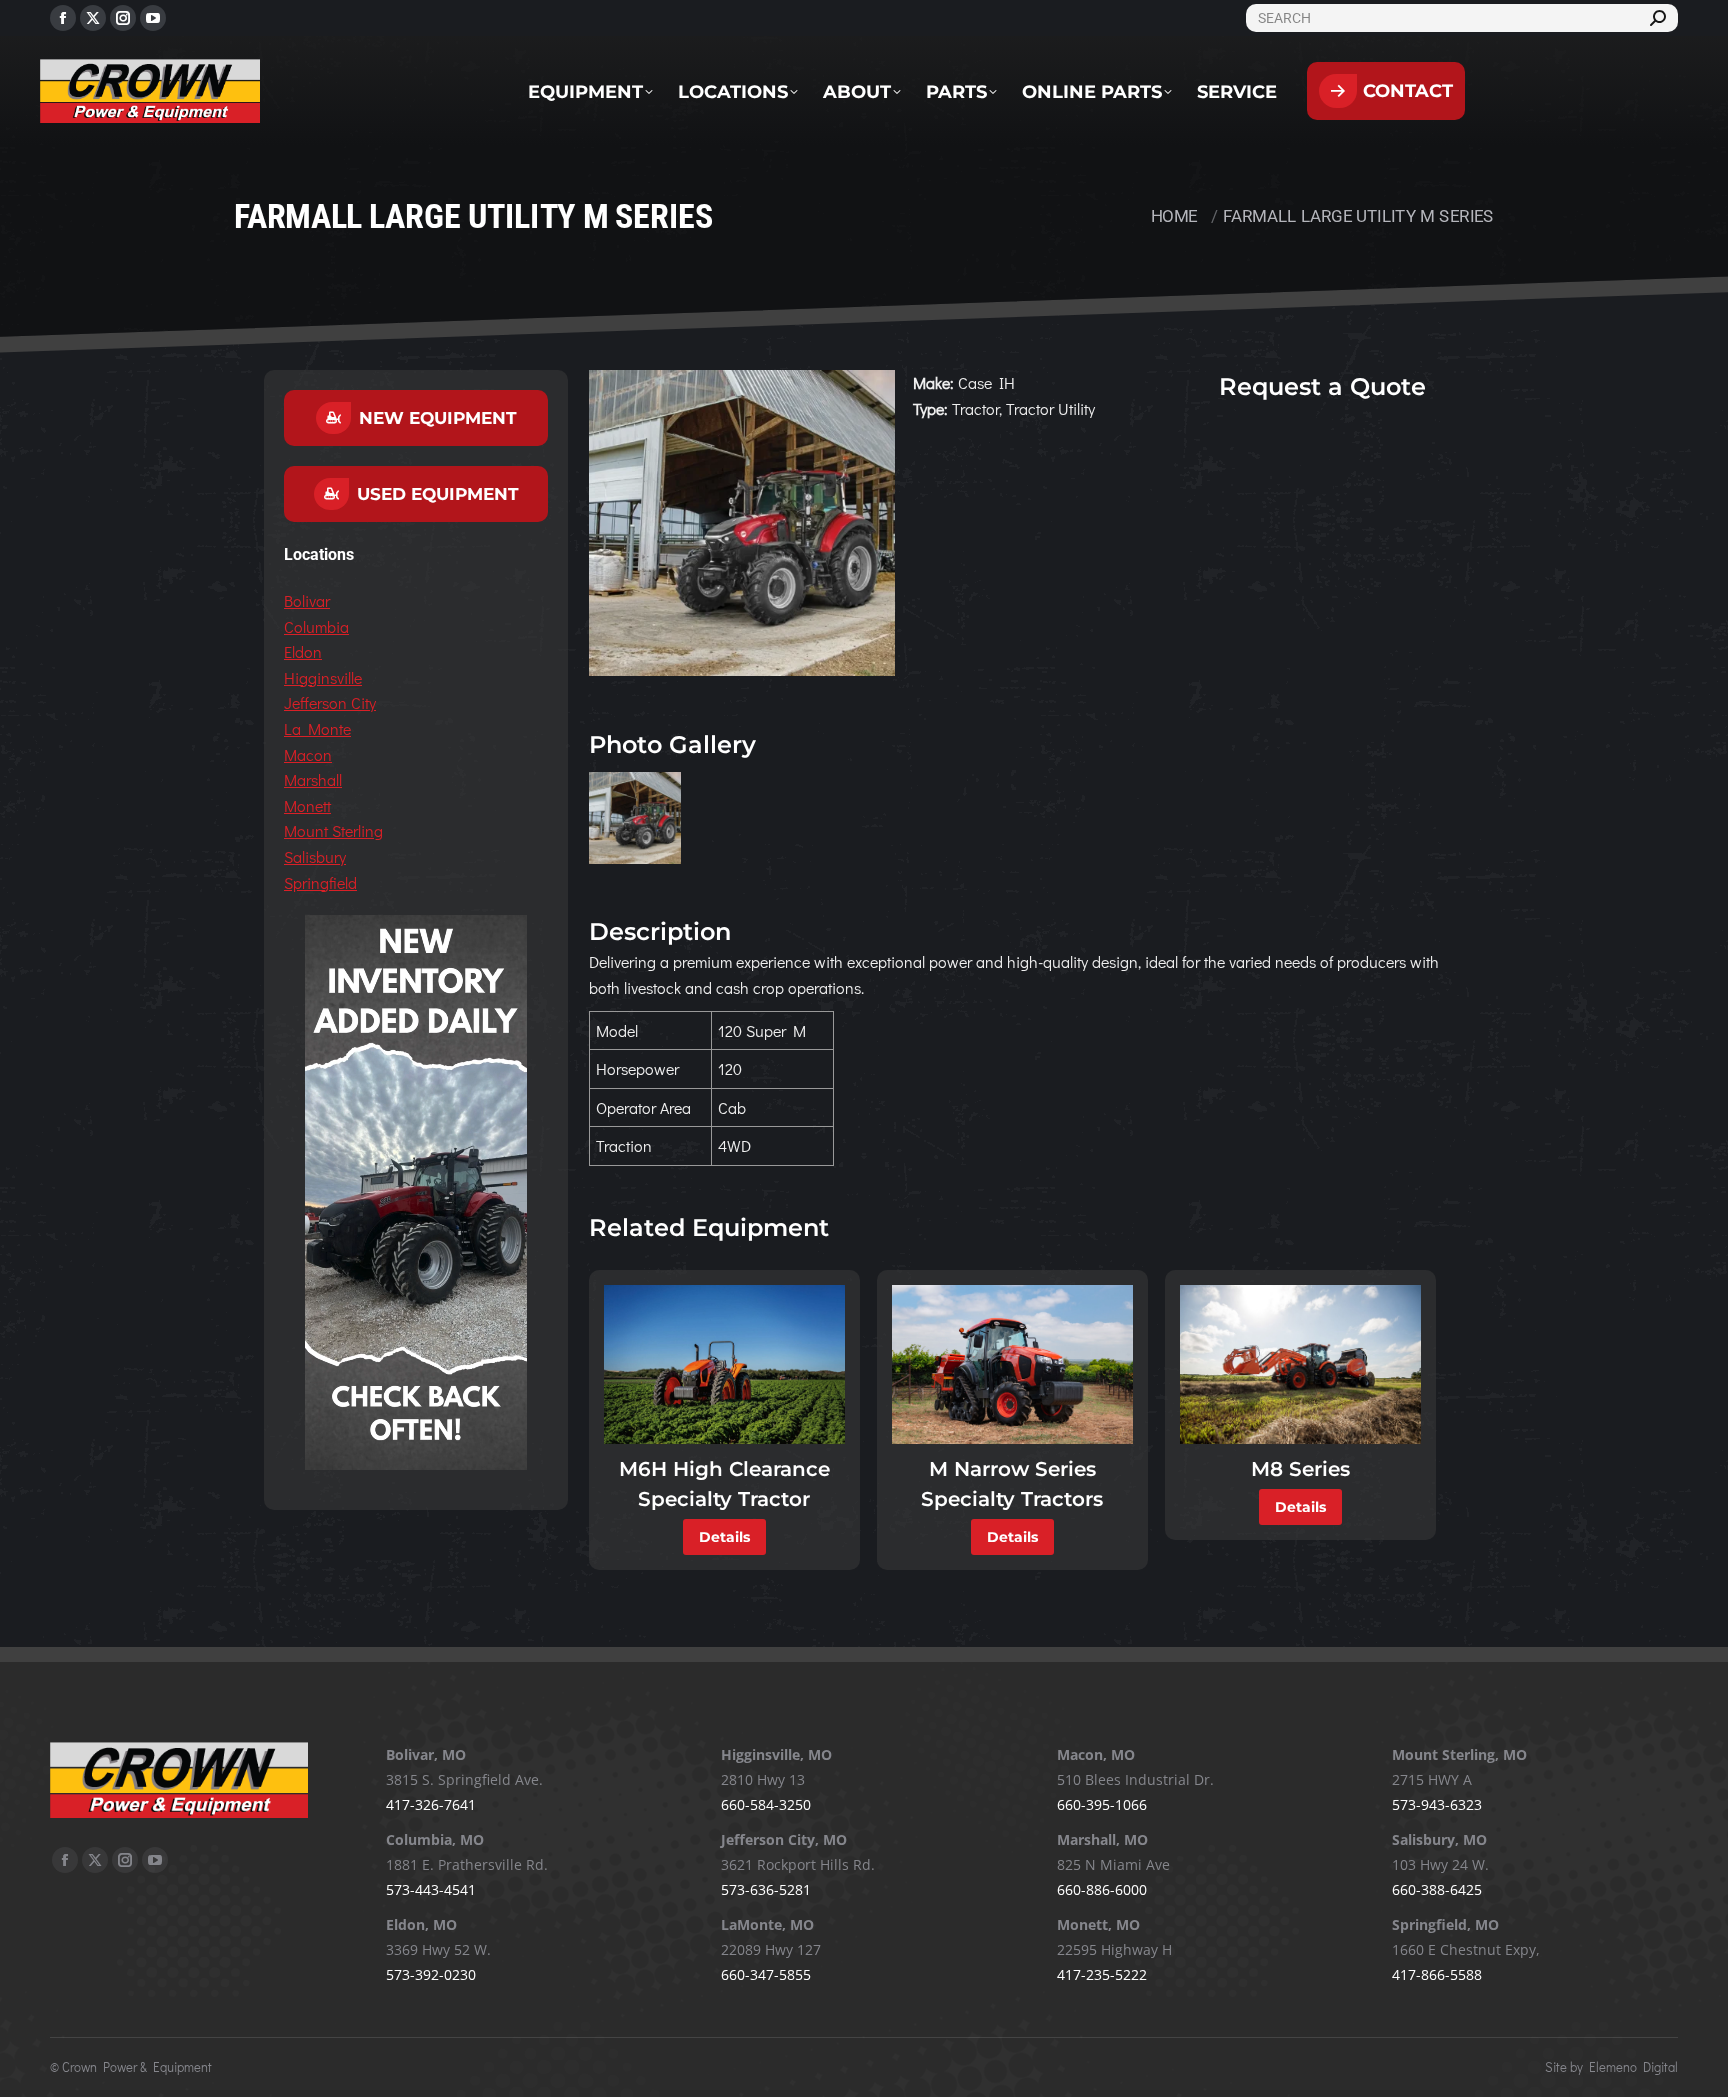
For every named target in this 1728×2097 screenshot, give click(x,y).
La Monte (317, 728)
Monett (307, 805)
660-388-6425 (1437, 1889)
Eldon (303, 651)
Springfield (320, 882)
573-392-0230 (431, 1974)
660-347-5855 (766, 1974)
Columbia (316, 626)
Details (724, 1537)
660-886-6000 (1102, 1889)
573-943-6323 (1437, 1804)
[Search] (1658, 18)
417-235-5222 (1102, 1974)
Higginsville (323, 677)
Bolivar (307, 600)
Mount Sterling (333, 830)
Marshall (313, 779)
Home (1174, 216)
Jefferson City (330, 702)
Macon (308, 754)
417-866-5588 (1437, 1974)
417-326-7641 (431, 1804)
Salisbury (315, 856)
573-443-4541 (431, 1889)
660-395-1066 (1102, 1804)
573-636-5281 (766, 1889)
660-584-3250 (766, 1804)
